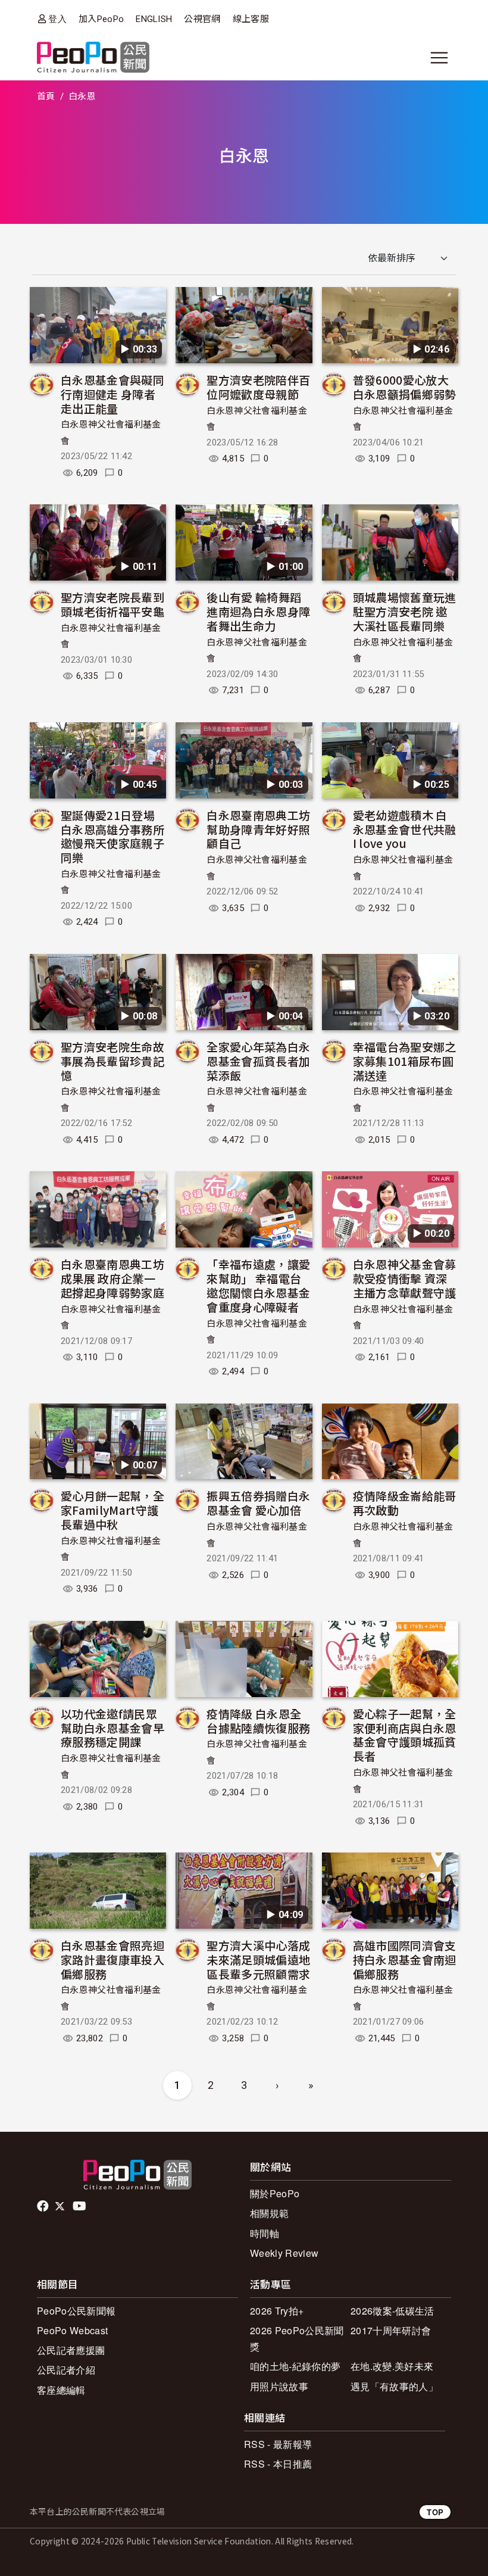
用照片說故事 (279, 2386)
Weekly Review (284, 2253)
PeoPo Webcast (72, 2330)
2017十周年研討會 (391, 2330)
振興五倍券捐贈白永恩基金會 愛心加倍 (258, 1503)
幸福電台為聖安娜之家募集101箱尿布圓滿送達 (405, 1061)
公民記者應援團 (71, 2350)
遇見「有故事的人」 (394, 2386)
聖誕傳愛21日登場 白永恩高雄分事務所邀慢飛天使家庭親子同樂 (112, 836)
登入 (57, 19)
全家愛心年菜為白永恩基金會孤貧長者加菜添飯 (258, 1061)
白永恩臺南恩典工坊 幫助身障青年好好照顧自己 (258, 829)
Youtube (80, 2206)
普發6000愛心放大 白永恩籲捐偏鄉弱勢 (405, 387)
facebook (44, 2206)
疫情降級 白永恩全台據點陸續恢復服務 (258, 1721)
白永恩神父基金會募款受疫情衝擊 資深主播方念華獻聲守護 (405, 1278)
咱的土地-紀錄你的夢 (295, 2366)
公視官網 (202, 19)
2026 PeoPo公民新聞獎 (297, 2338)
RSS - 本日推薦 (278, 2464)
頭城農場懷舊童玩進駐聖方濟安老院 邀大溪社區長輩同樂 (405, 611)
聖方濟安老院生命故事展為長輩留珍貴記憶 (112, 1061)
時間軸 (265, 2233)
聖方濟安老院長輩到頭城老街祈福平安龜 (112, 604)
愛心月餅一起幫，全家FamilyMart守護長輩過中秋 (112, 1510)
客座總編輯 (61, 2390)
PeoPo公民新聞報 (76, 2311)
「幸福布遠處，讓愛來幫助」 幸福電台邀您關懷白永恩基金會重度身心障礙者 (258, 1285)
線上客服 (251, 19)
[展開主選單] (439, 58)
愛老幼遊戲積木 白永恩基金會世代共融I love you (405, 829)
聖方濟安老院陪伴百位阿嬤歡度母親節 (258, 387)
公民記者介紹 (66, 2370)
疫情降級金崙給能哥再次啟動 (405, 1503)
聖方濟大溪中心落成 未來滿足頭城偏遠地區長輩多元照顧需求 (258, 1959)
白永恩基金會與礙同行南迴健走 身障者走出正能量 (112, 394)
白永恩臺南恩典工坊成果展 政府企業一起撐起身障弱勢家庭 (112, 1278)
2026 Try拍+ (277, 2311)
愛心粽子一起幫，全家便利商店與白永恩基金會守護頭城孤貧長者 (405, 1735)
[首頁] (93, 58)
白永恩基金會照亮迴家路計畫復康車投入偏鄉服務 (112, 1959)
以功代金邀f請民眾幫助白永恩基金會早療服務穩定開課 (112, 1728)
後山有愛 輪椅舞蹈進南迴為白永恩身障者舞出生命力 (258, 611)
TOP (435, 2512)
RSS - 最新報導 (278, 2444)
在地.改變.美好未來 (392, 2366)
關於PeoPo (275, 2193)
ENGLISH (154, 19)
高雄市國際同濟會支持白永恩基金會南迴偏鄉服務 (405, 1959)
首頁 (46, 96)
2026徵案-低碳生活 (392, 2311)
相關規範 (269, 2213)
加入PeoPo (101, 19)
